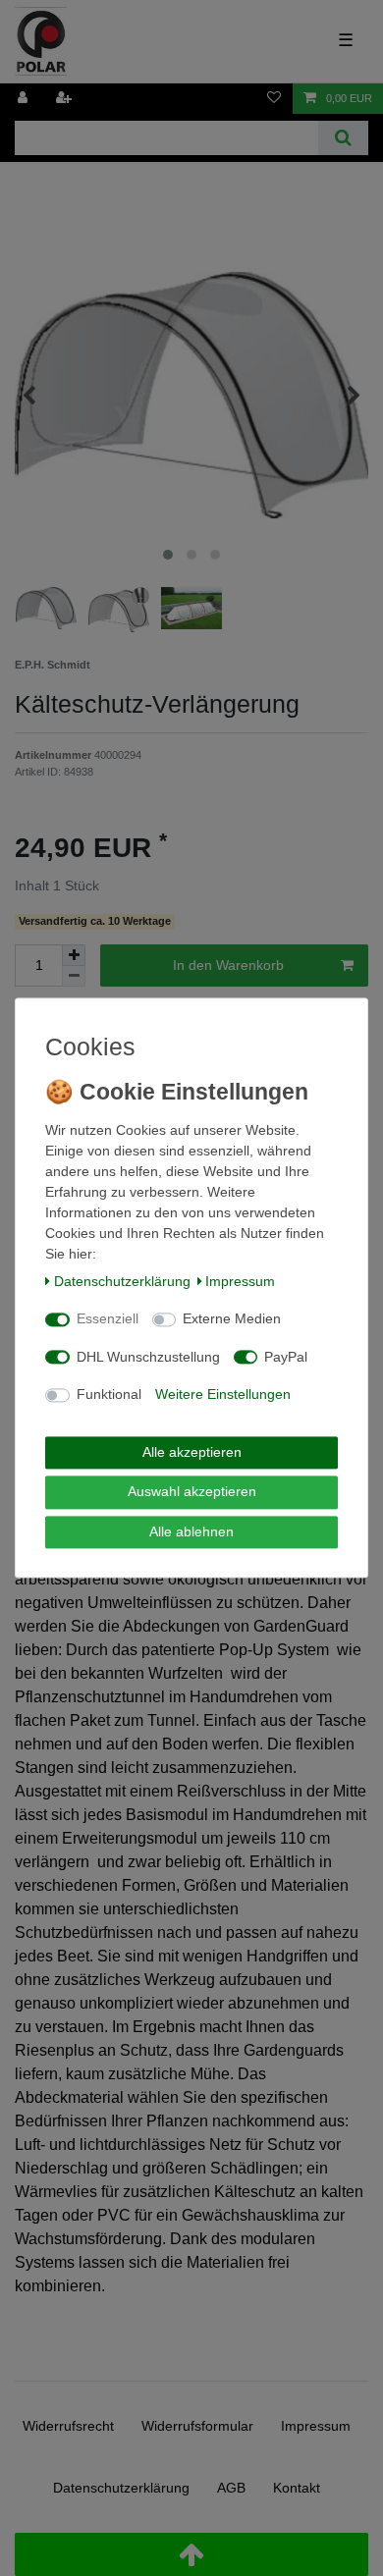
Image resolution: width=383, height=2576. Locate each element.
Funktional (109, 1395)
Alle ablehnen (191, 1531)
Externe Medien (232, 1319)
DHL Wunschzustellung (148, 1357)
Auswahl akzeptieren (192, 1492)
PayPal (286, 1357)
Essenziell (108, 1319)
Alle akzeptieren (192, 1452)
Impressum (240, 1281)
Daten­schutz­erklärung (122, 1281)
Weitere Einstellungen (223, 1395)
